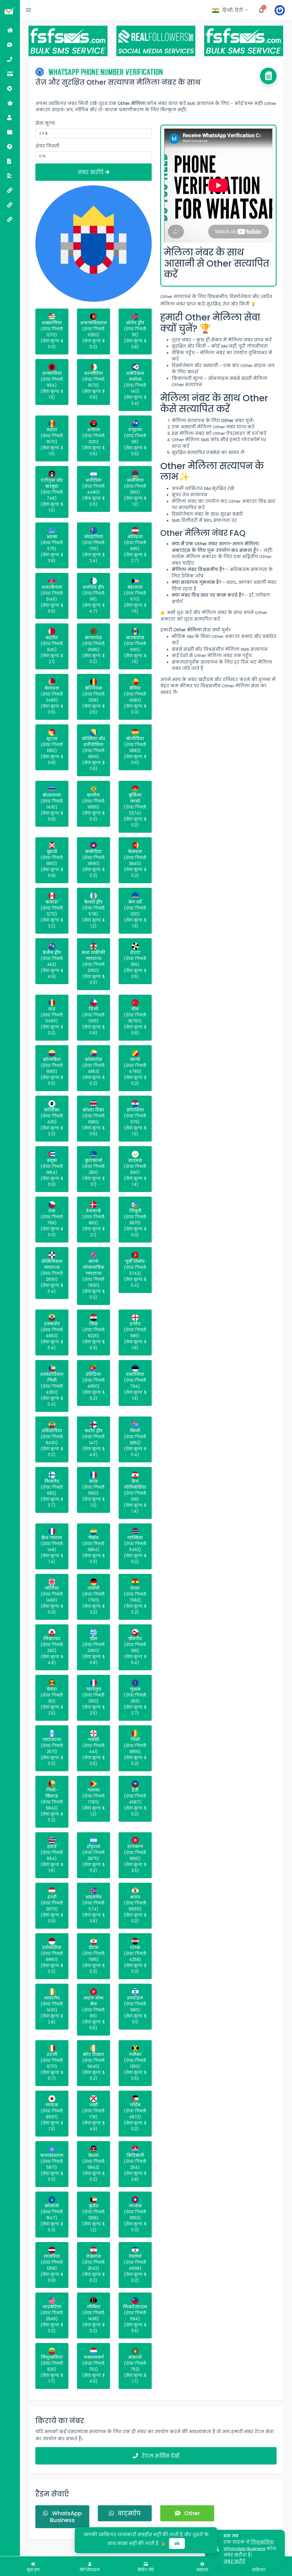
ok (177, 2543)
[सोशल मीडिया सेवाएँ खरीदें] (10, 205)
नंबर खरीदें (91, 172)
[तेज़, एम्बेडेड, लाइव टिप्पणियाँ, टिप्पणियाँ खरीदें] (10, 219)
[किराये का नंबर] (10, 59)
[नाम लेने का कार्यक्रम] (10, 103)
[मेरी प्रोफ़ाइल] (10, 117)
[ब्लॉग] (10, 176)
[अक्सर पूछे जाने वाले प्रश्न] (10, 146)
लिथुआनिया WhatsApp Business (249, 2545)
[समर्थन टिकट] (10, 88)
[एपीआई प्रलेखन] (10, 161)
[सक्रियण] (10, 45)
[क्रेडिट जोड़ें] (10, 74)
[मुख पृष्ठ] (10, 30)
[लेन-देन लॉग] (10, 132)
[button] (230, 10)
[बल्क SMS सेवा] (10, 190)
